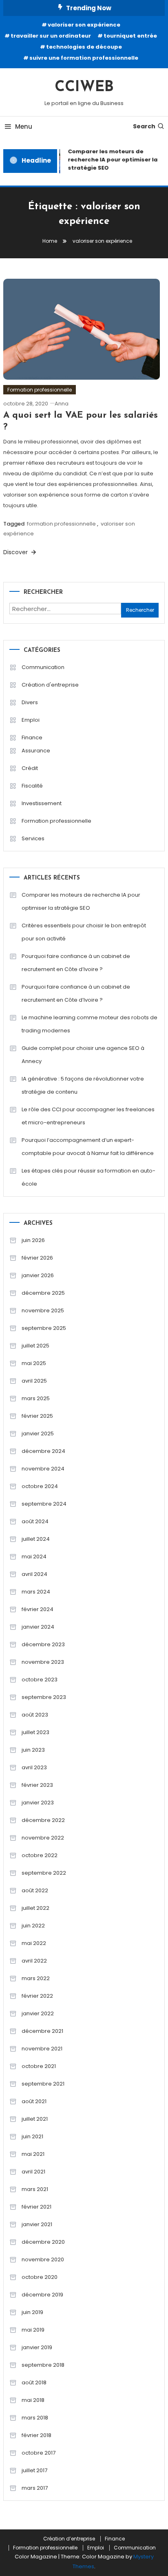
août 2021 (34, 2101)
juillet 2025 (35, 1346)
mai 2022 (34, 1943)
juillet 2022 (35, 1908)
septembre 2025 (44, 1328)
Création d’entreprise (69, 2539)
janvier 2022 (38, 2013)
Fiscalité (32, 786)
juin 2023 (33, 1750)
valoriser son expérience (84, 25)
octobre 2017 (39, 2453)
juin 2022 (33, 1926)
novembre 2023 (43, 1662)
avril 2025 (34, 1381)
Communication (43, 667)
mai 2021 (33, 2154)
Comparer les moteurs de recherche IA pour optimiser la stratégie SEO (81, 901)
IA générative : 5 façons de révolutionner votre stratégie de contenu (83, 1085)
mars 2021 (35, 2189)
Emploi (31, 720)
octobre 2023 (40, 1680)
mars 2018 (35, 2418)
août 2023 (35, 1715)
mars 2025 (36, 1398)
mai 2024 (34, 1557)
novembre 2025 (43, 1310)
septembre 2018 (43, 2365)
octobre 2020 (40, 2277)
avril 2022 (34, 1961)
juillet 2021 (35, 2119)
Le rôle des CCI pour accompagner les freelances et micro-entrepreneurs (88, 1116)
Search (144, 126)
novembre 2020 (43, 2259)
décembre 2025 (43, 1293)
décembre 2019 (42, 2295)
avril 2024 (34, 1574)
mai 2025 (34, 1363)
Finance (32, 737)
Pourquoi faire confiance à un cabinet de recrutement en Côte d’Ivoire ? (76, 963)
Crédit (30, 768)
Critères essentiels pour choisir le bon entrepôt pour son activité (84, 932)
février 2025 (37, 1416)
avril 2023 (34, 1767)
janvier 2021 (37, 2224)
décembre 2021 (42, 2031)
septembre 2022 (44, 1873)
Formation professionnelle (40, 390)
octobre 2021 (39, 2066)
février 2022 (37, 1996)
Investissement (42, 803)
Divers (30, 702)
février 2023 (37, 1785)
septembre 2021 (43, 2084)
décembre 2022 (43, 1820)
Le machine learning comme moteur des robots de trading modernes (90, 1024)
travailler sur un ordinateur (51, 36)
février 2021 (36, 2207)
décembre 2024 (43, 1451)
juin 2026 (33, 1240)
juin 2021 (32, 2136)
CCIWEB (84, 87)
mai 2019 (33, 2330)
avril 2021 (33, 2172)
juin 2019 (32, 2312)
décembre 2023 (43, 1644)
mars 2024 (36, 1592)
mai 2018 (33, 2400)
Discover (16, 552)
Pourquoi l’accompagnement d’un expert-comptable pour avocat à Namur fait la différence (88, 1147)
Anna (62, 404)
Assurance (36, 751)
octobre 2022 (40, 1855)
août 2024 (35, 1521)
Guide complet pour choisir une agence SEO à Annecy (83, 1055)
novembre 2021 (42, 2049)
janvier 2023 (38, 1803)
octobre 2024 (40, 1486)
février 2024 (38, 1609)
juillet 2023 (35, 1732)
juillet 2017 (34, 2470)
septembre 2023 (44, 1697)
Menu (24, 126)
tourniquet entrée (130, 36)
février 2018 (36, 2435)
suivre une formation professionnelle (84, 58)
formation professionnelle (61, 524)
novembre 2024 (43, 1469)
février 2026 (37, 1258)
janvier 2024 (38, 1627)
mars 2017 (35, 2488)
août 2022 (35, 1890)
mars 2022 (36, 1978)
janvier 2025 (38, 1433)
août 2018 (34, 2382)
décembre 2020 (43, 2242)
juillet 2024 (36, 1539)
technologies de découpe (84, 47)
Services (33, 838)
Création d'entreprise (50, 685)
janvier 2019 (37, 2347)
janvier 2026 (38, 1275)
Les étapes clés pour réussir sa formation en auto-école (88, 1177)
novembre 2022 (43, 1838)
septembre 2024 (44, 1504)
